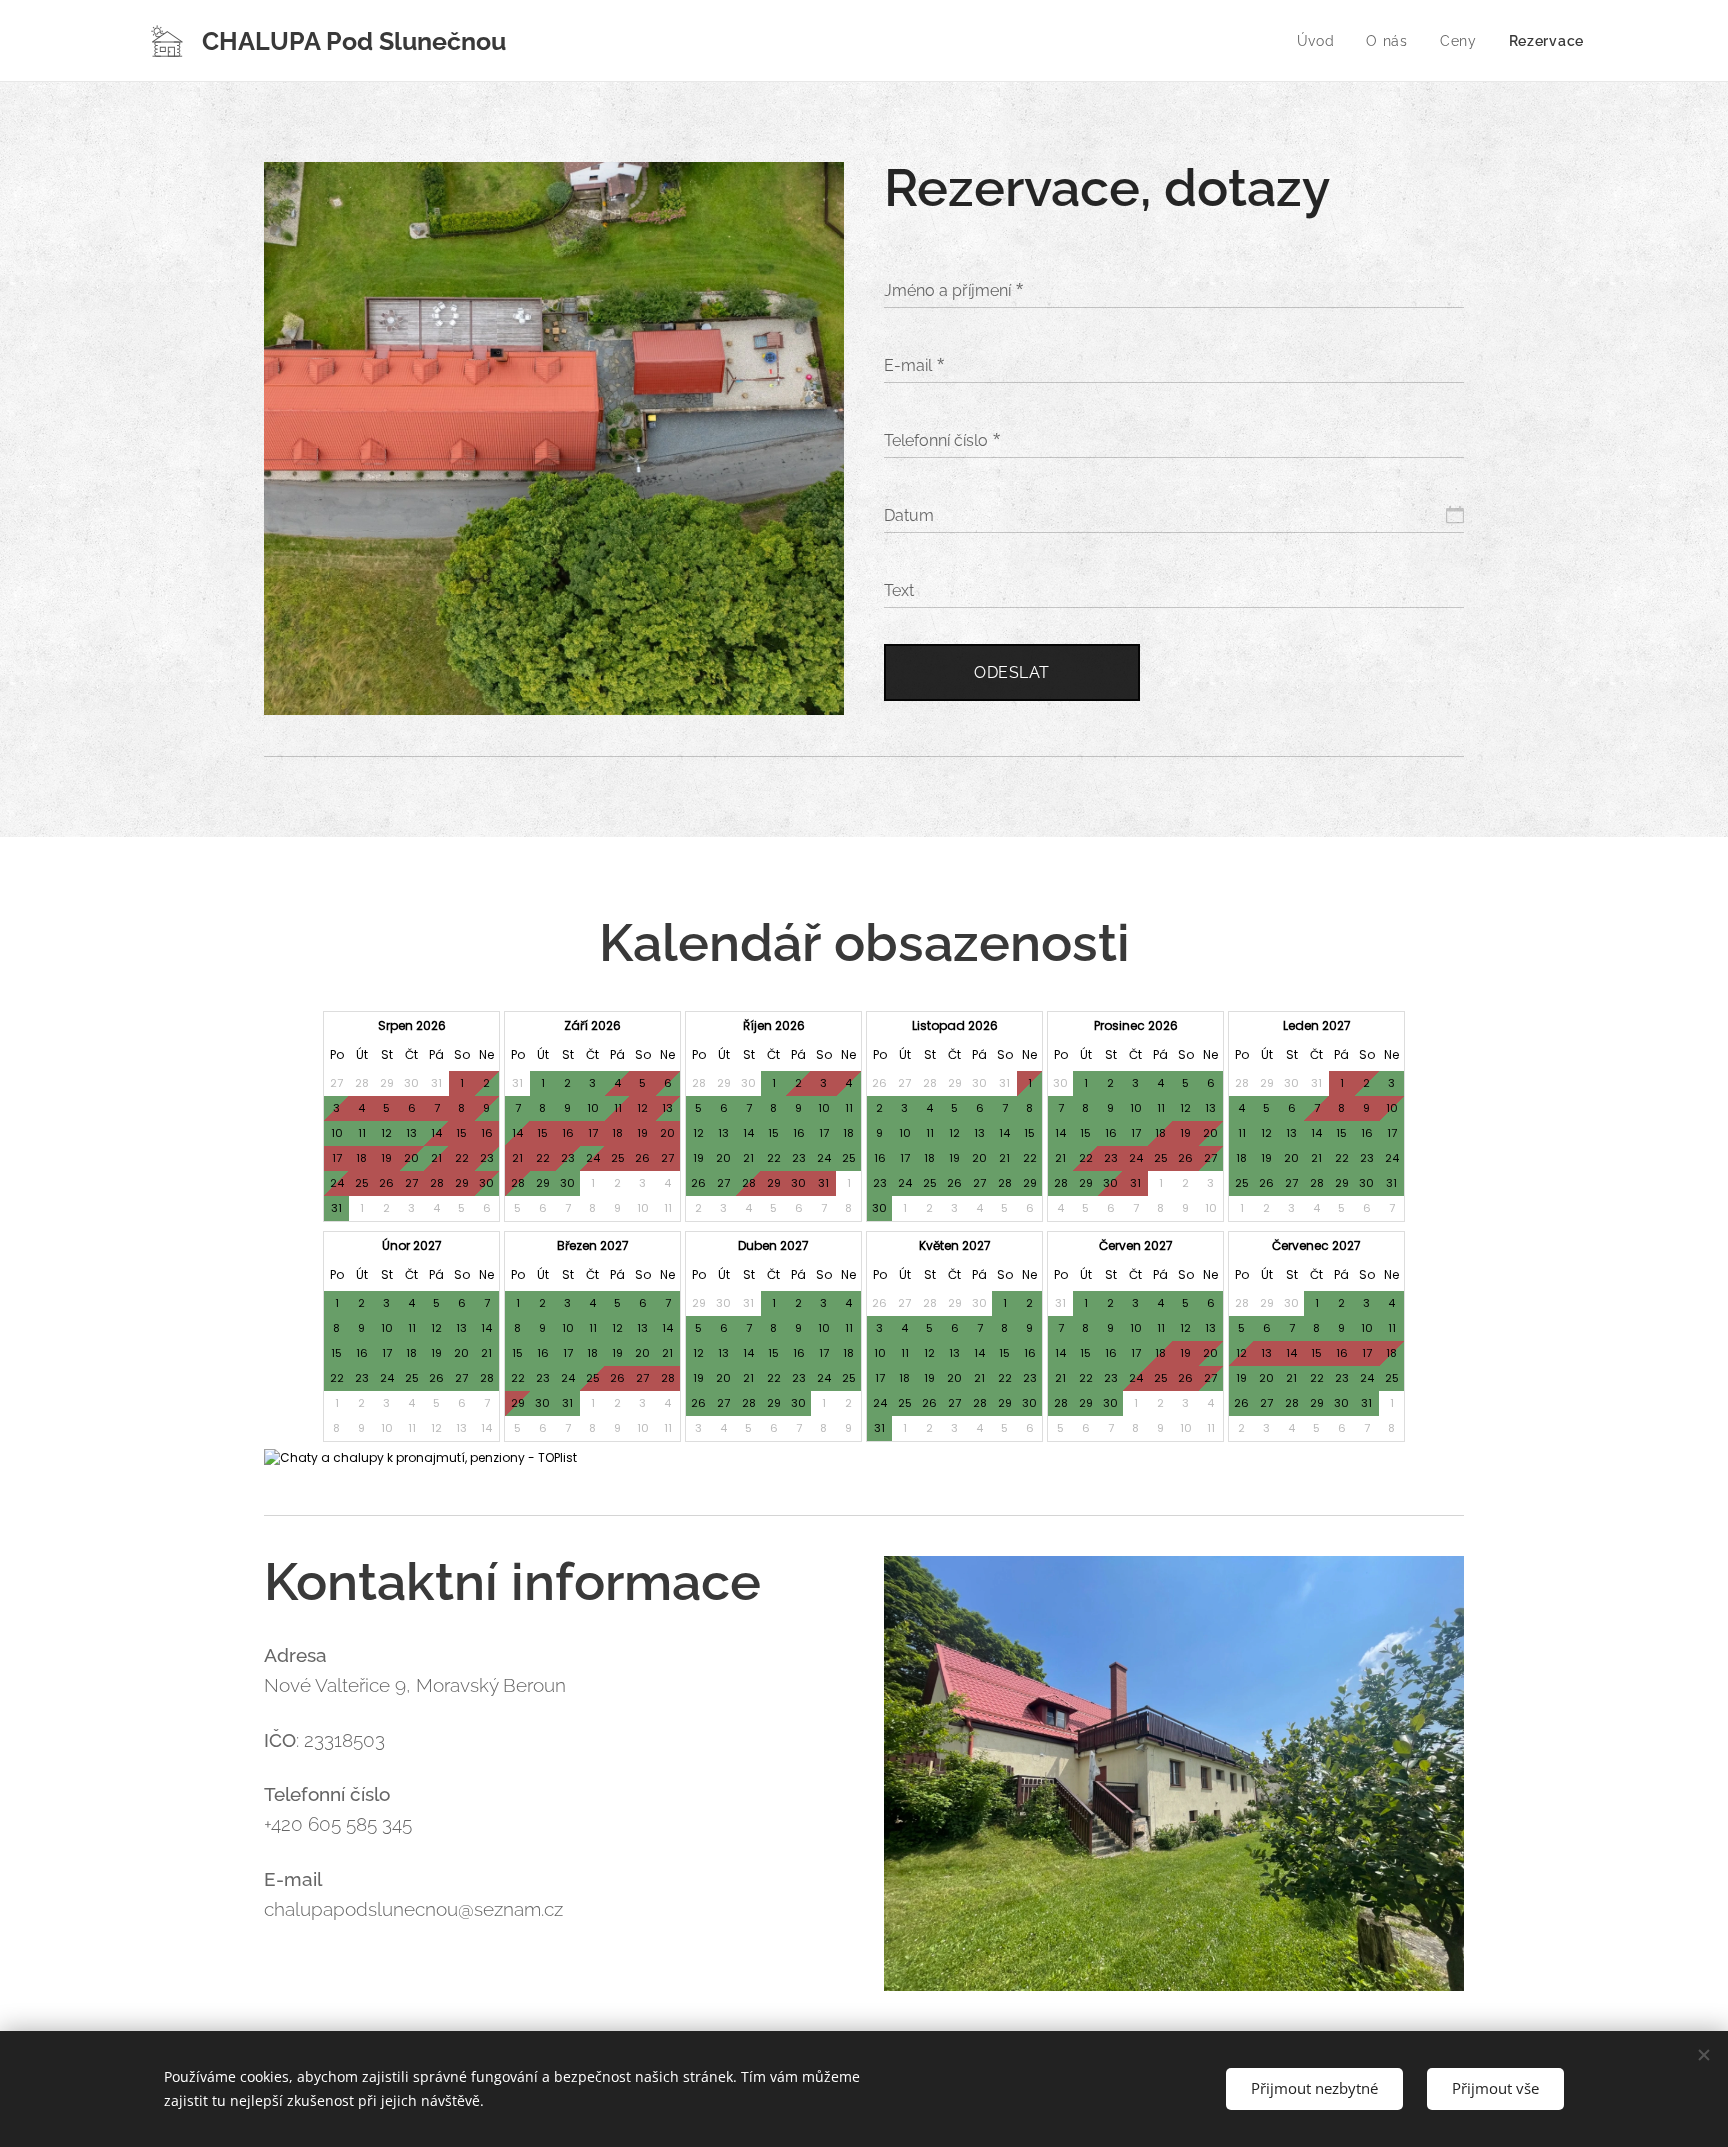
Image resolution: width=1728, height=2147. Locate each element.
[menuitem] (1321, 41)
